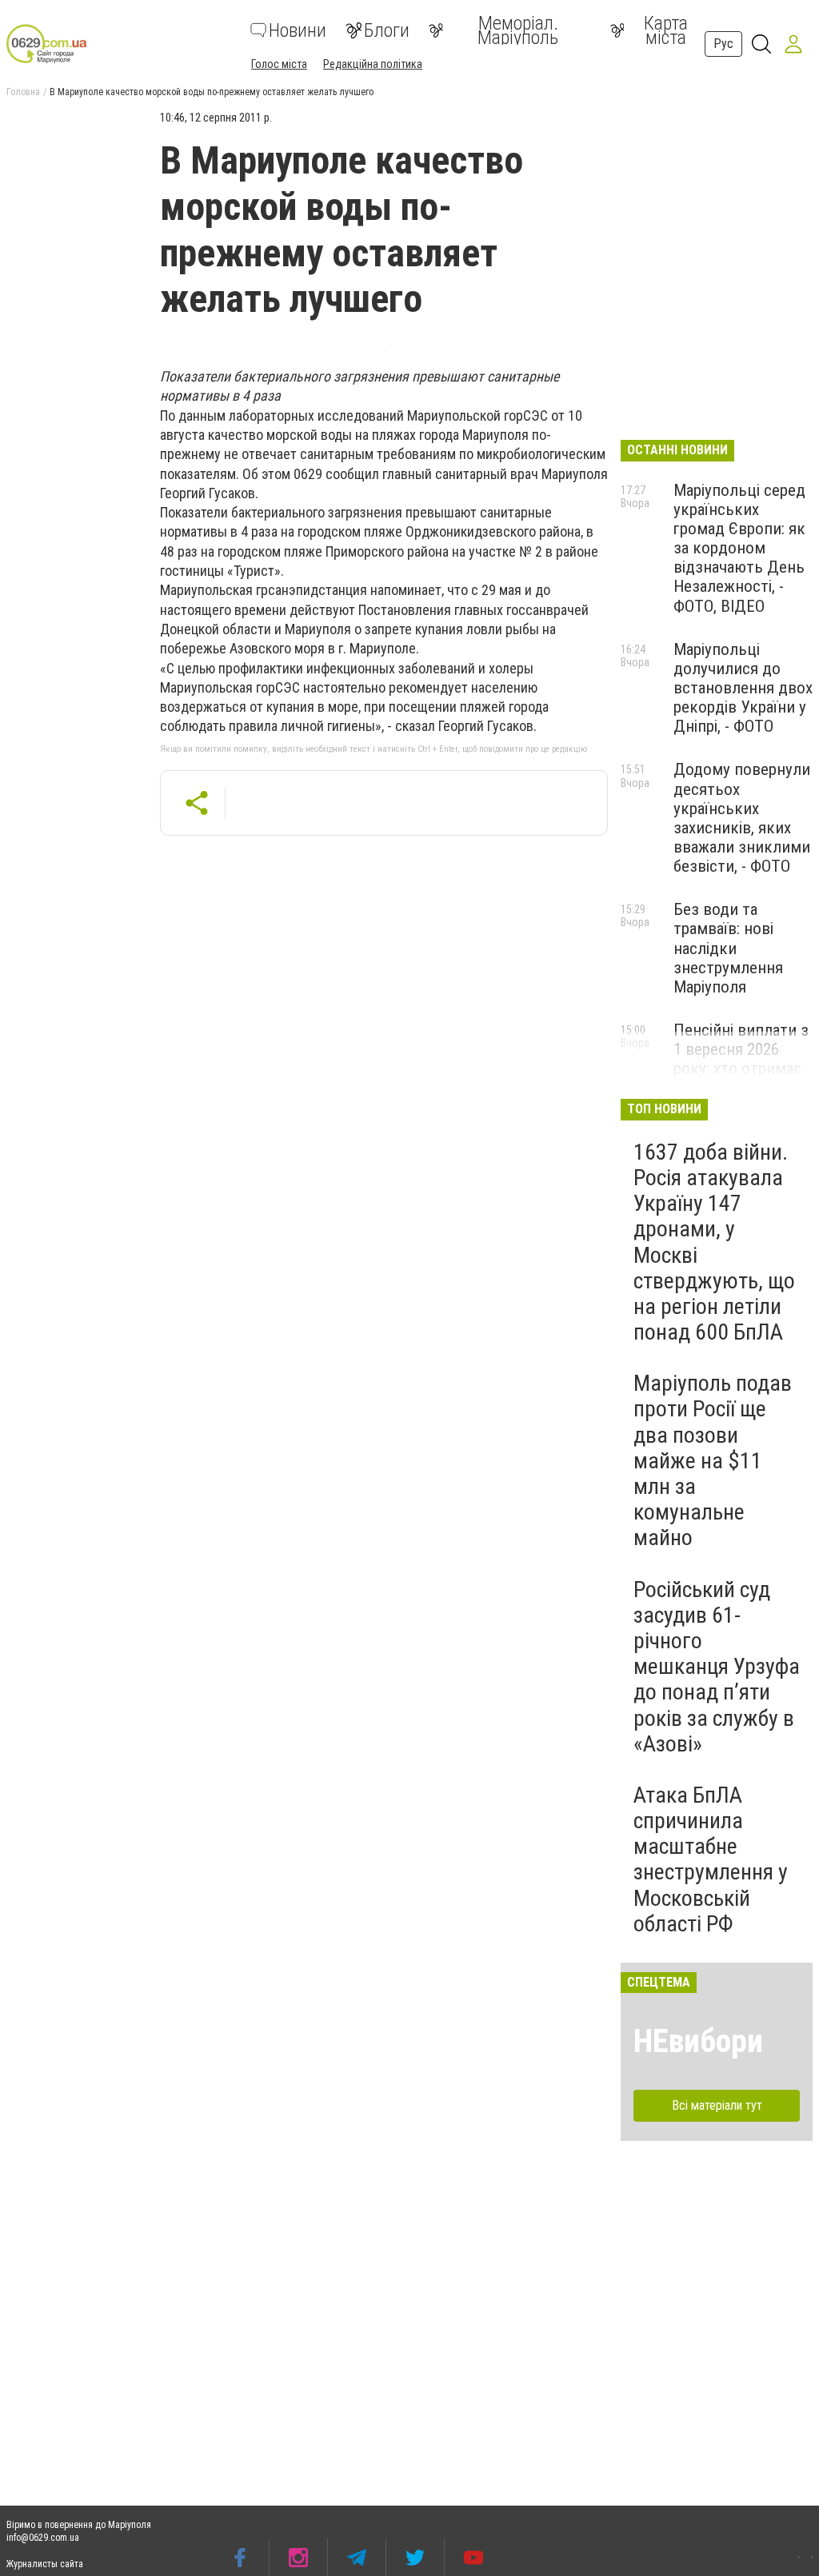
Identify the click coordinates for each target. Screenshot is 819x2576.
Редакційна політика (373, 64)
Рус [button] (723, 44)
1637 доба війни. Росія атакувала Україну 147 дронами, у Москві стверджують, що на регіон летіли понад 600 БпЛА (714, 1242)
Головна (23, 92)
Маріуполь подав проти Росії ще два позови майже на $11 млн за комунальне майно (713, 1460)
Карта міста (666, 30)
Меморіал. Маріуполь (518, 30)
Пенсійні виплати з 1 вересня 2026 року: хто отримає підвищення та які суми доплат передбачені (741, 1078)
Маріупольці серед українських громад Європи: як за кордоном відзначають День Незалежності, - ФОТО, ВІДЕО (739, 548)
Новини (298, 30)
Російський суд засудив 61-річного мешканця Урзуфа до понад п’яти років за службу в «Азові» (717, 1667)
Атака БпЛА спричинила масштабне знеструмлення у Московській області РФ (711, 1859)
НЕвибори (698, 2041)
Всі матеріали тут (717, 2105)
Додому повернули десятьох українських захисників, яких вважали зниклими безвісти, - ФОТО (742, 818)
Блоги (387, 30)
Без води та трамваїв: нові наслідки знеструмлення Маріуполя (728, 948)
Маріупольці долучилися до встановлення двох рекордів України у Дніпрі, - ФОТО (743, 688)
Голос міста (279, 64)
